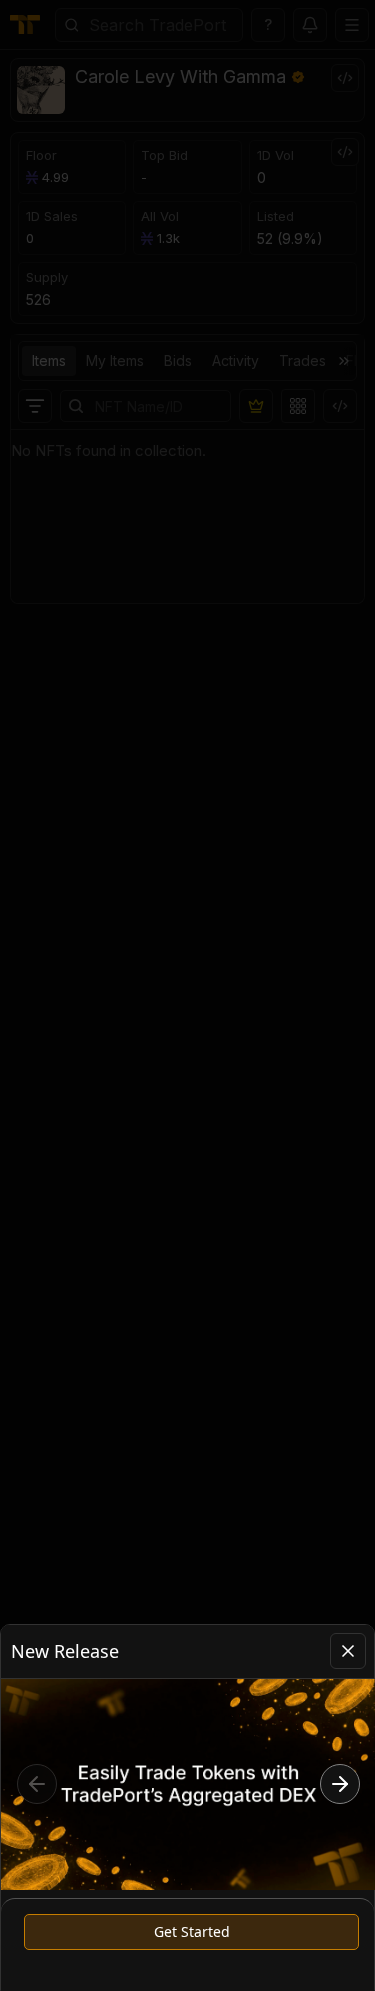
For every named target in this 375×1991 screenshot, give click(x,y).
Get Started (192, 1931)
